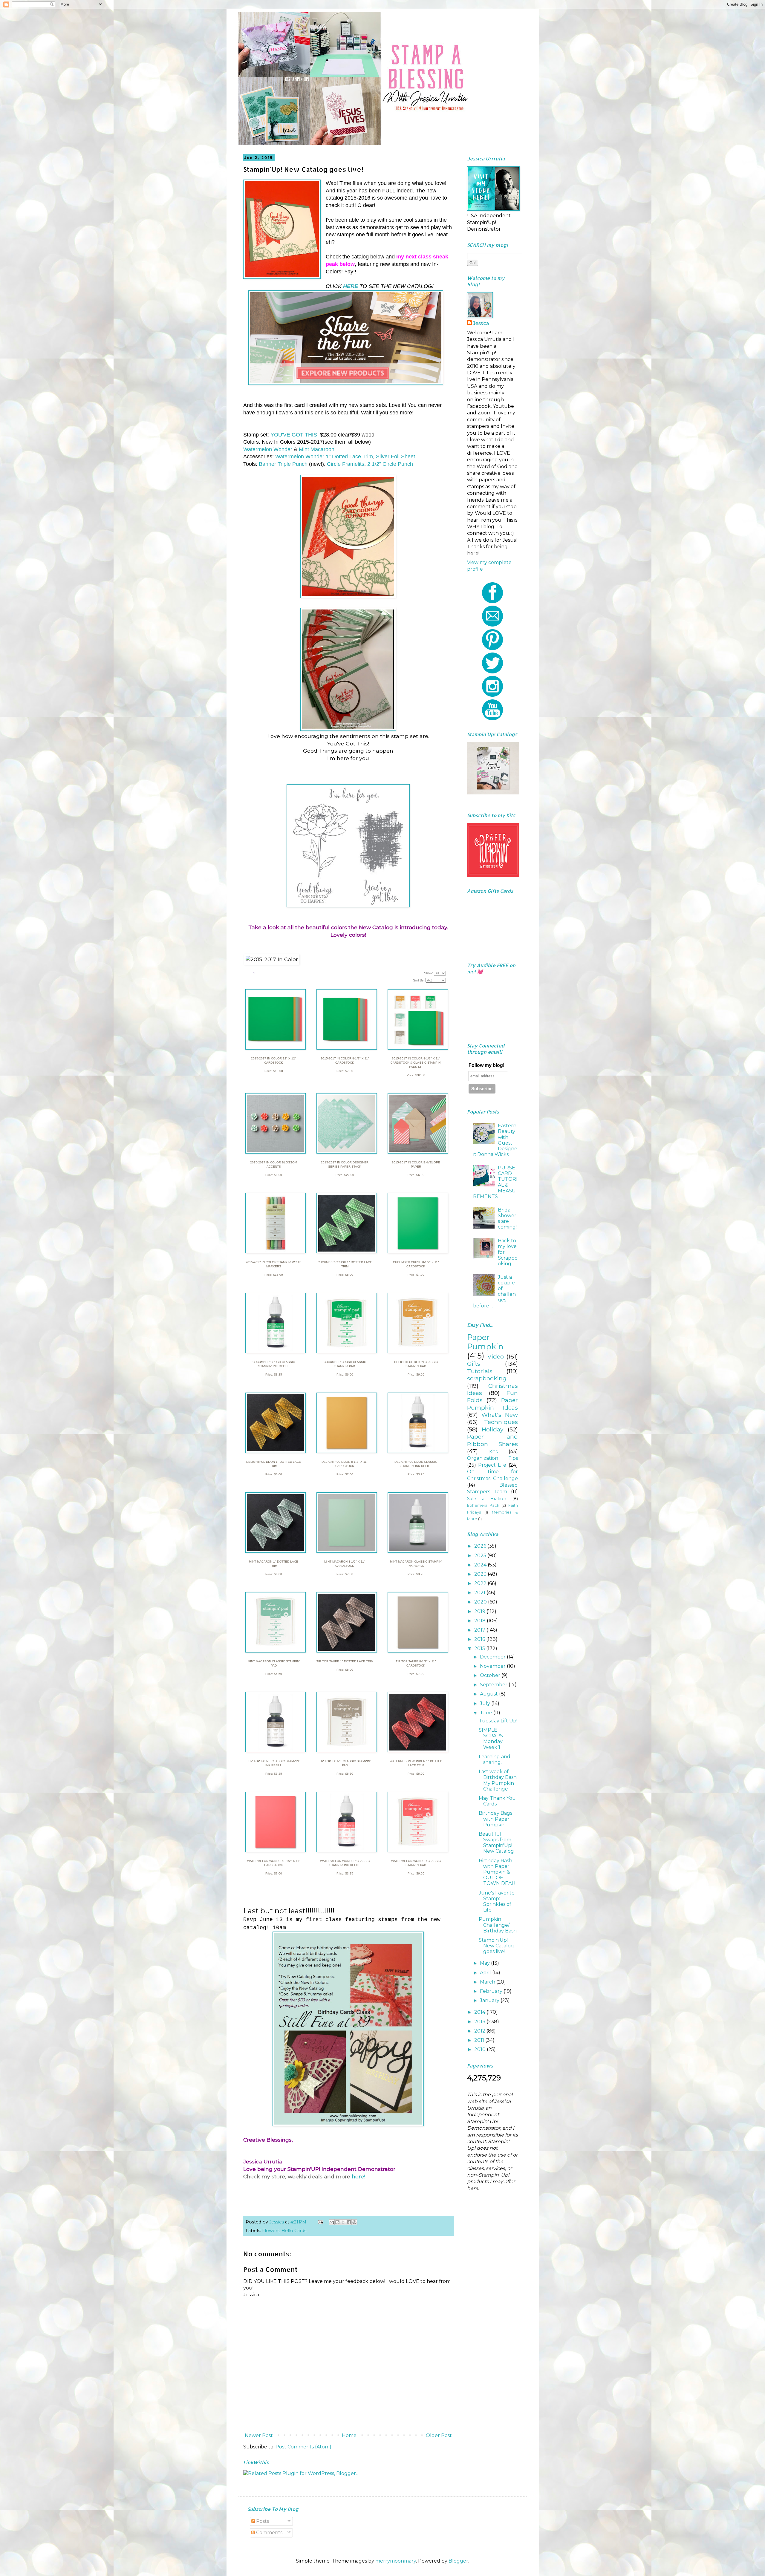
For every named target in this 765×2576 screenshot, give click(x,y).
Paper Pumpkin (485, 1342)
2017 (480, 1630)
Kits (493, 1452)
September (494, 1685)
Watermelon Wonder (268, 449)
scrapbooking (487, 1378)
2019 (480, 1611)
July (486, 1703)
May (485, 1963)
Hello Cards (294, 2231)
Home (349, 2435)
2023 (481, 1574)
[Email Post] (320, 2222)
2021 (480, 1593)
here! (358, 2176)
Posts (262, 2521)
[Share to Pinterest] (354, 2222)
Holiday (492, 1429)
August (489, 1694)
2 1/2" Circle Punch (390, 464)
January (490, 2000)
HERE (351, 286)
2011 (480, 2040)
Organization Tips (492, 1458)
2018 (481, 1621)
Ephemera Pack (483, 1505)
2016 (480, 1639)
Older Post (439, 2435)
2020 (481, 1602)
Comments (269, 2533)
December (493, 1657)
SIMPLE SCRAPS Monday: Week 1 (491, 1739)
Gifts (474, 1364)
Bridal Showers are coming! (507, 1219)
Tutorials (480, 1371)
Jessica (481, 323)
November (493, 1666)
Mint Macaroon (317, 449)
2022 (481, 1583)
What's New (500, 1415)
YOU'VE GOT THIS (293, 435)
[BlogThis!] (337, 2222)
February (492, 1991)
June (487, 1713)
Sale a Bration (487, 1499)
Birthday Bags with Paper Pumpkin (495, 1819)
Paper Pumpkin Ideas (492, 1404)
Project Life (492, 1465)
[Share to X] (343, 2222)
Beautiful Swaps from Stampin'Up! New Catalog (496, 1843)
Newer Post (259, 2435)
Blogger (458, 2561)
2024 (481, 1565)
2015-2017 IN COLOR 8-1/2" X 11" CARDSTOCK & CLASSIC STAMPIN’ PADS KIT (416, 1063)
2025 (481, 1556)
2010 (481, 2049)
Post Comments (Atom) (303, 2447)
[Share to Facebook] (349, 2222)
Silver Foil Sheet (395, 457)
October (491, 1675)
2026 (481, 1546)
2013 (480, 2022)
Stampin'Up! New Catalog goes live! (496, 1946)
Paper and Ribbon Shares (492, 1440)
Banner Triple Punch (283, 464)
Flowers (271, 2231)
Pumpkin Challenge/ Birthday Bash (498, 1925)
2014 (480, 2012)
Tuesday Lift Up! (498, 1721)
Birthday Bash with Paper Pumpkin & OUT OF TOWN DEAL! (497, 1872)
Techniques (501, 1422)
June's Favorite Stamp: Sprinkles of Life (497, 1902)
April (486, 1973)
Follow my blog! (486, 1065)
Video (496, 1356)
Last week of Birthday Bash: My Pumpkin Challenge (498, 1780)
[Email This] (332, 2222)
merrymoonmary (396, 2561)
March (488, 1982)
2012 (480, 2031)
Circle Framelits (346, 464)
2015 (480, 1648)
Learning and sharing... (495, 1759)
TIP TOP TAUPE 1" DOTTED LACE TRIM (345, 1661)
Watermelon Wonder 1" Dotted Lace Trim (324, 457)
